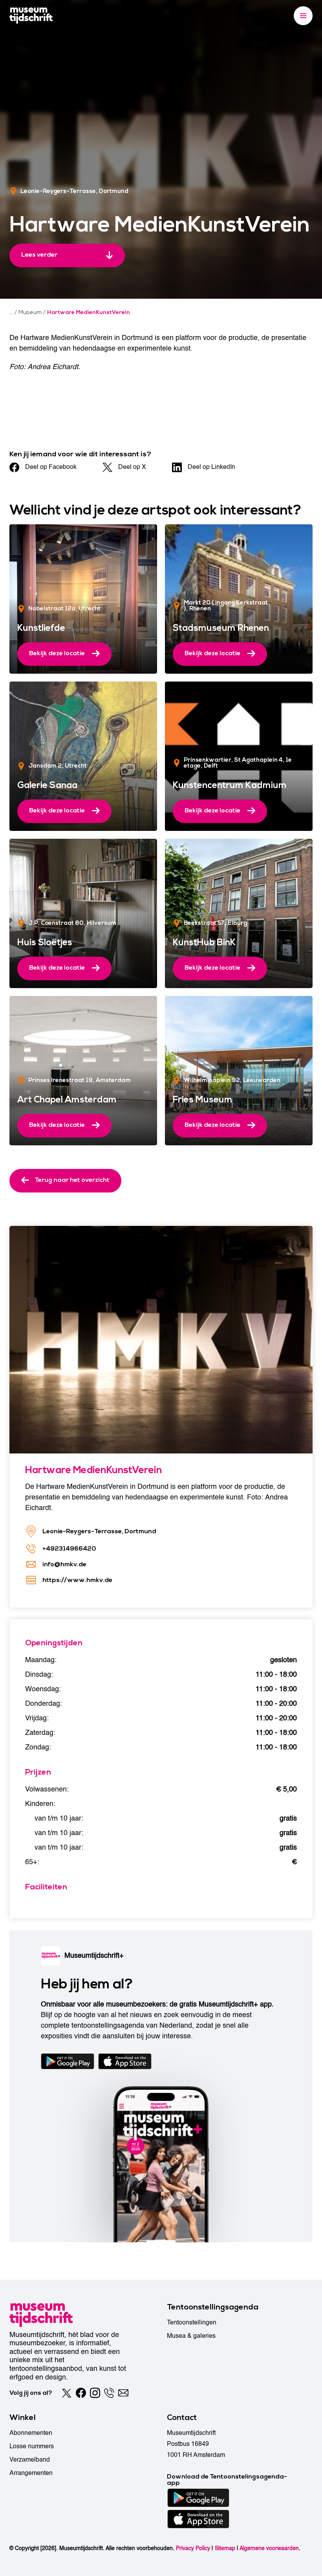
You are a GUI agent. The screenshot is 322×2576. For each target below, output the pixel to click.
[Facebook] (81, 2393)
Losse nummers (32, 2446)
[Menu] (303, 16)
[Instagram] (95, 2393)
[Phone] (109, 2393)
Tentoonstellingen (192, 2322)
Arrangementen (31, 2473)
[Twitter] (67, 2393)
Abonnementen (31, 2433)
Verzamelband (30, 2460)
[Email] (123, 2393)
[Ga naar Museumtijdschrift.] (11, 312)
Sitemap (225, 2548)
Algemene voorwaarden (269, 2548)
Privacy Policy (193, 2548)
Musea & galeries (191, 2336)
